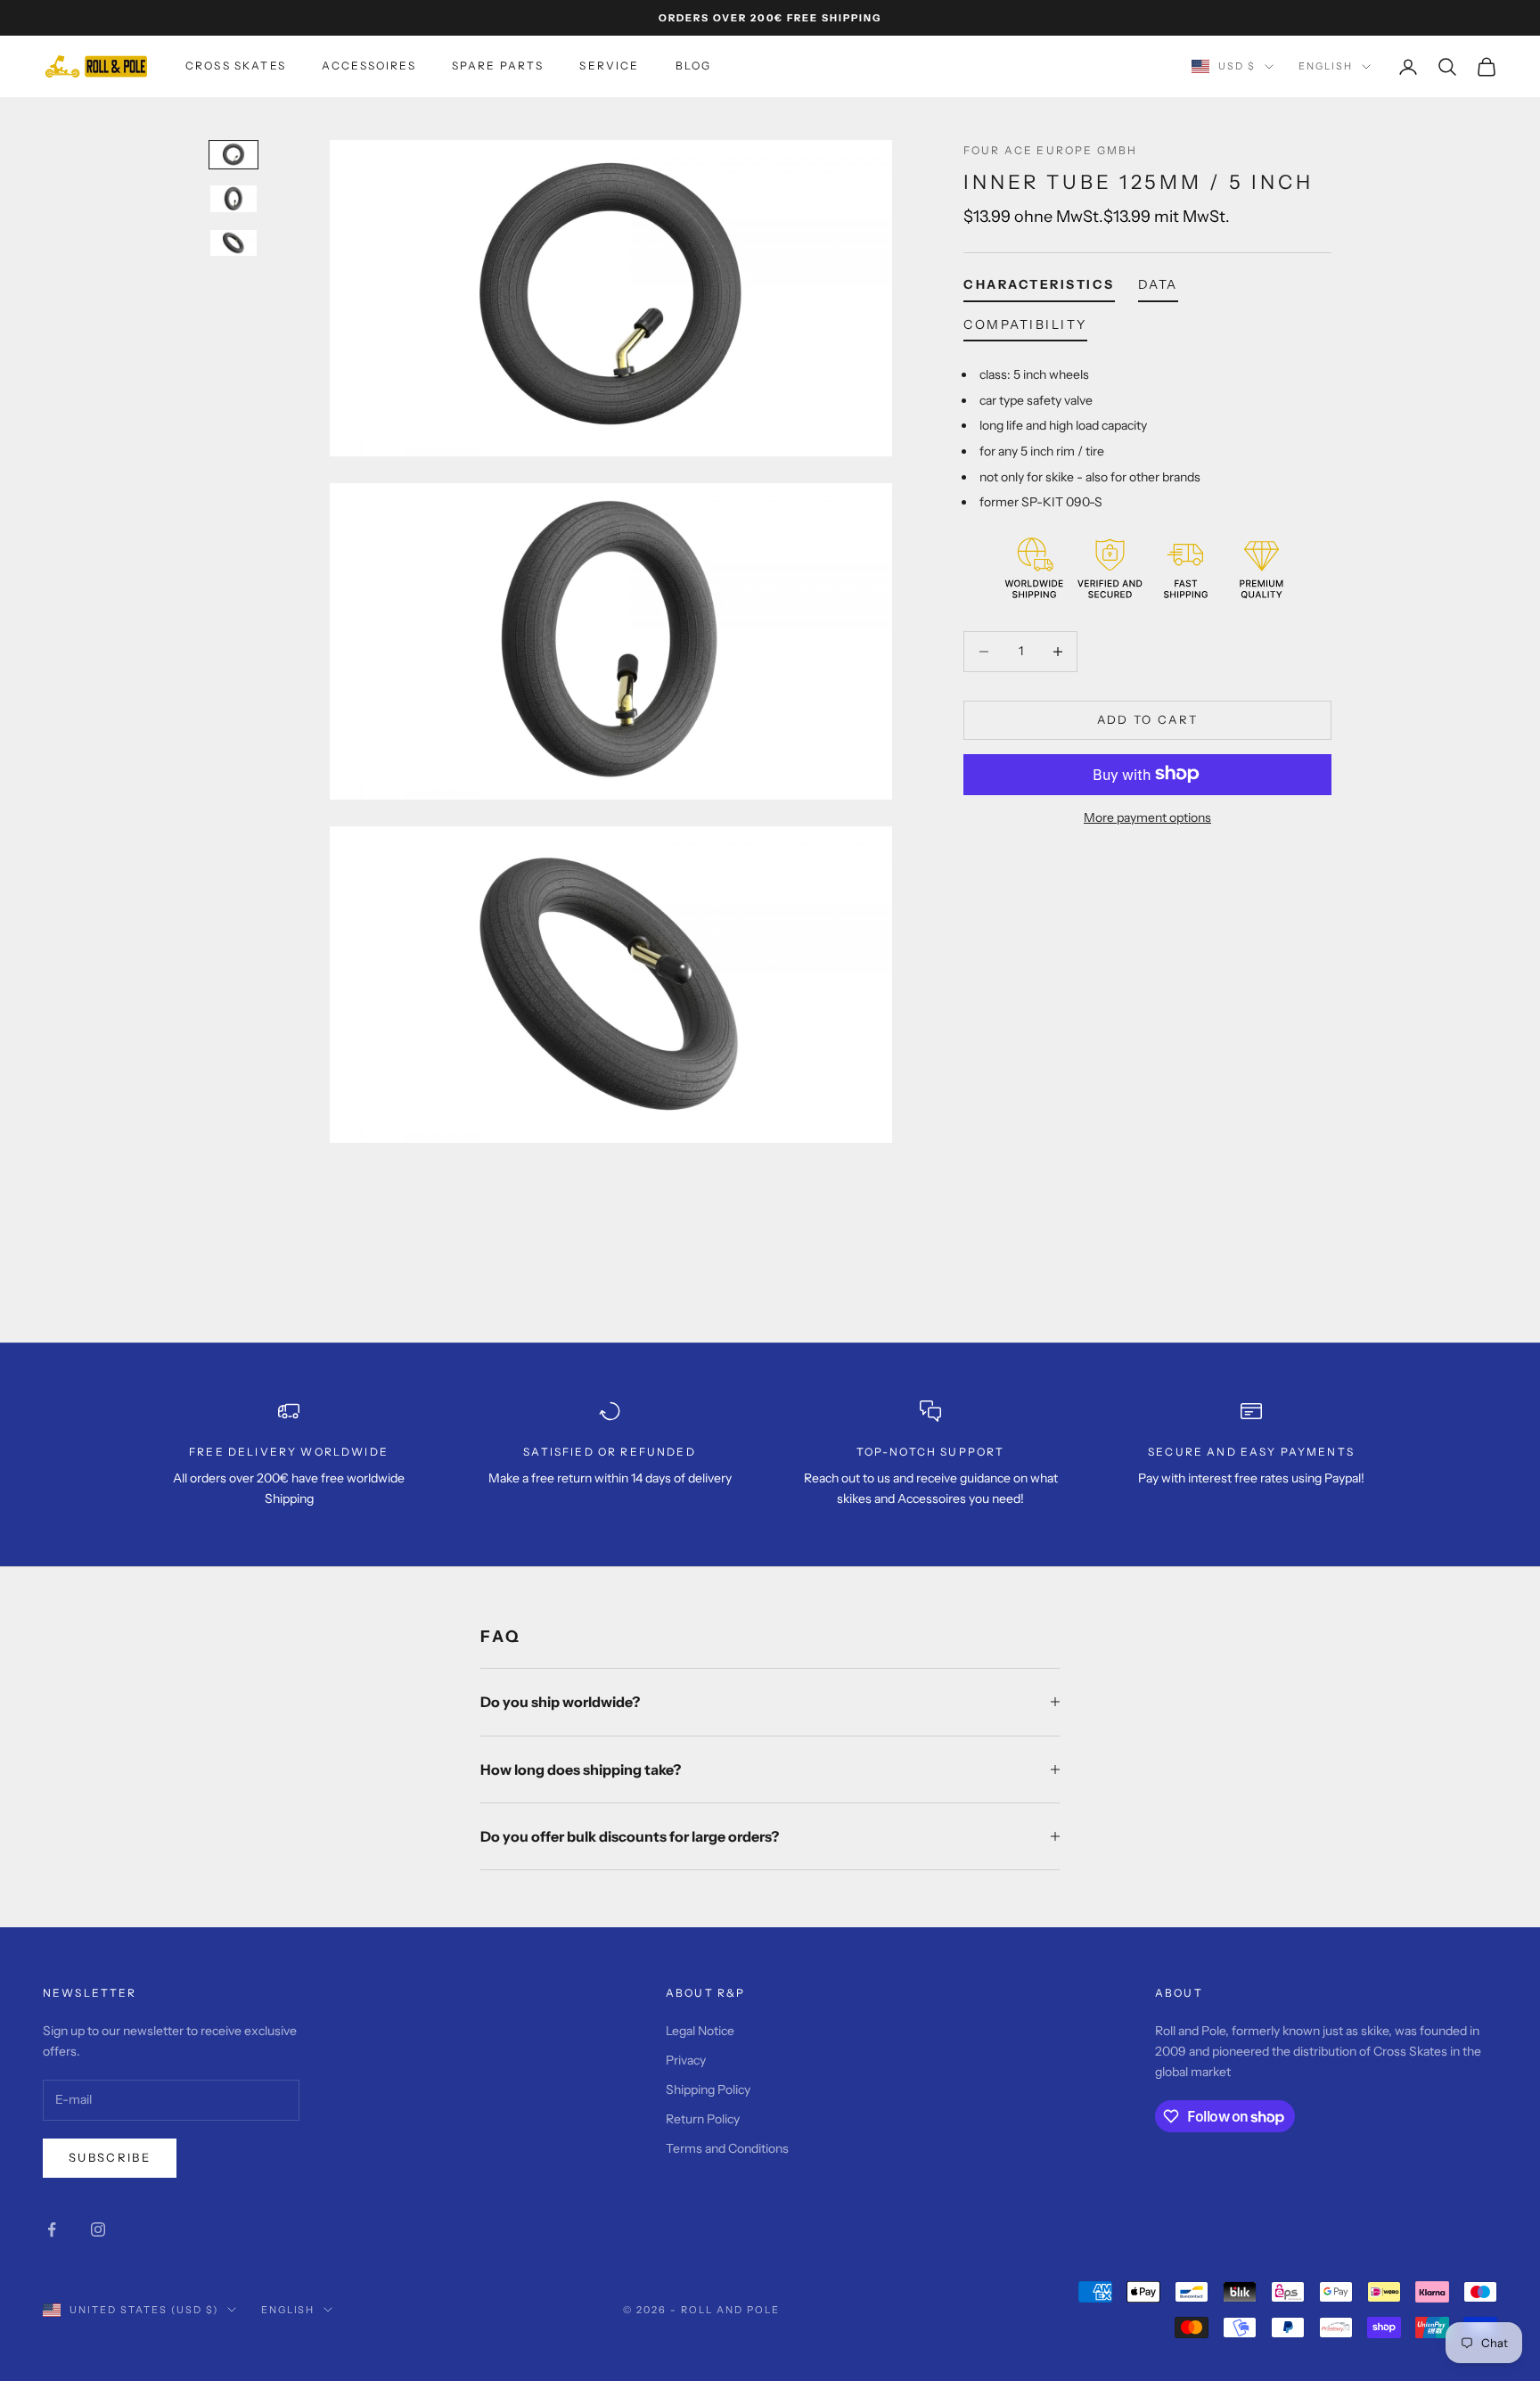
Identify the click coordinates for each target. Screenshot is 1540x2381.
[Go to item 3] (233, 243)
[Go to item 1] (233, 155)
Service (609, 66)
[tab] (1039, 288)
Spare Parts (498, 66)
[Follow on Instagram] (98, 2229)
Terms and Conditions (727, 2148)
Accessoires (369, 66)
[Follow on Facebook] (52, 2229)
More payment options (1147, 817)
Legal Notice (700, 2031)
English (1326, 67)
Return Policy (703, 2119)
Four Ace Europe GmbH (1050, 150)
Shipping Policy (708, 2090)
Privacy (686, 2060)
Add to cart (1148, 719)
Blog (694, 66)
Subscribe (110, 2157)
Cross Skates (236, 66)
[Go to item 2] (233, 198)
